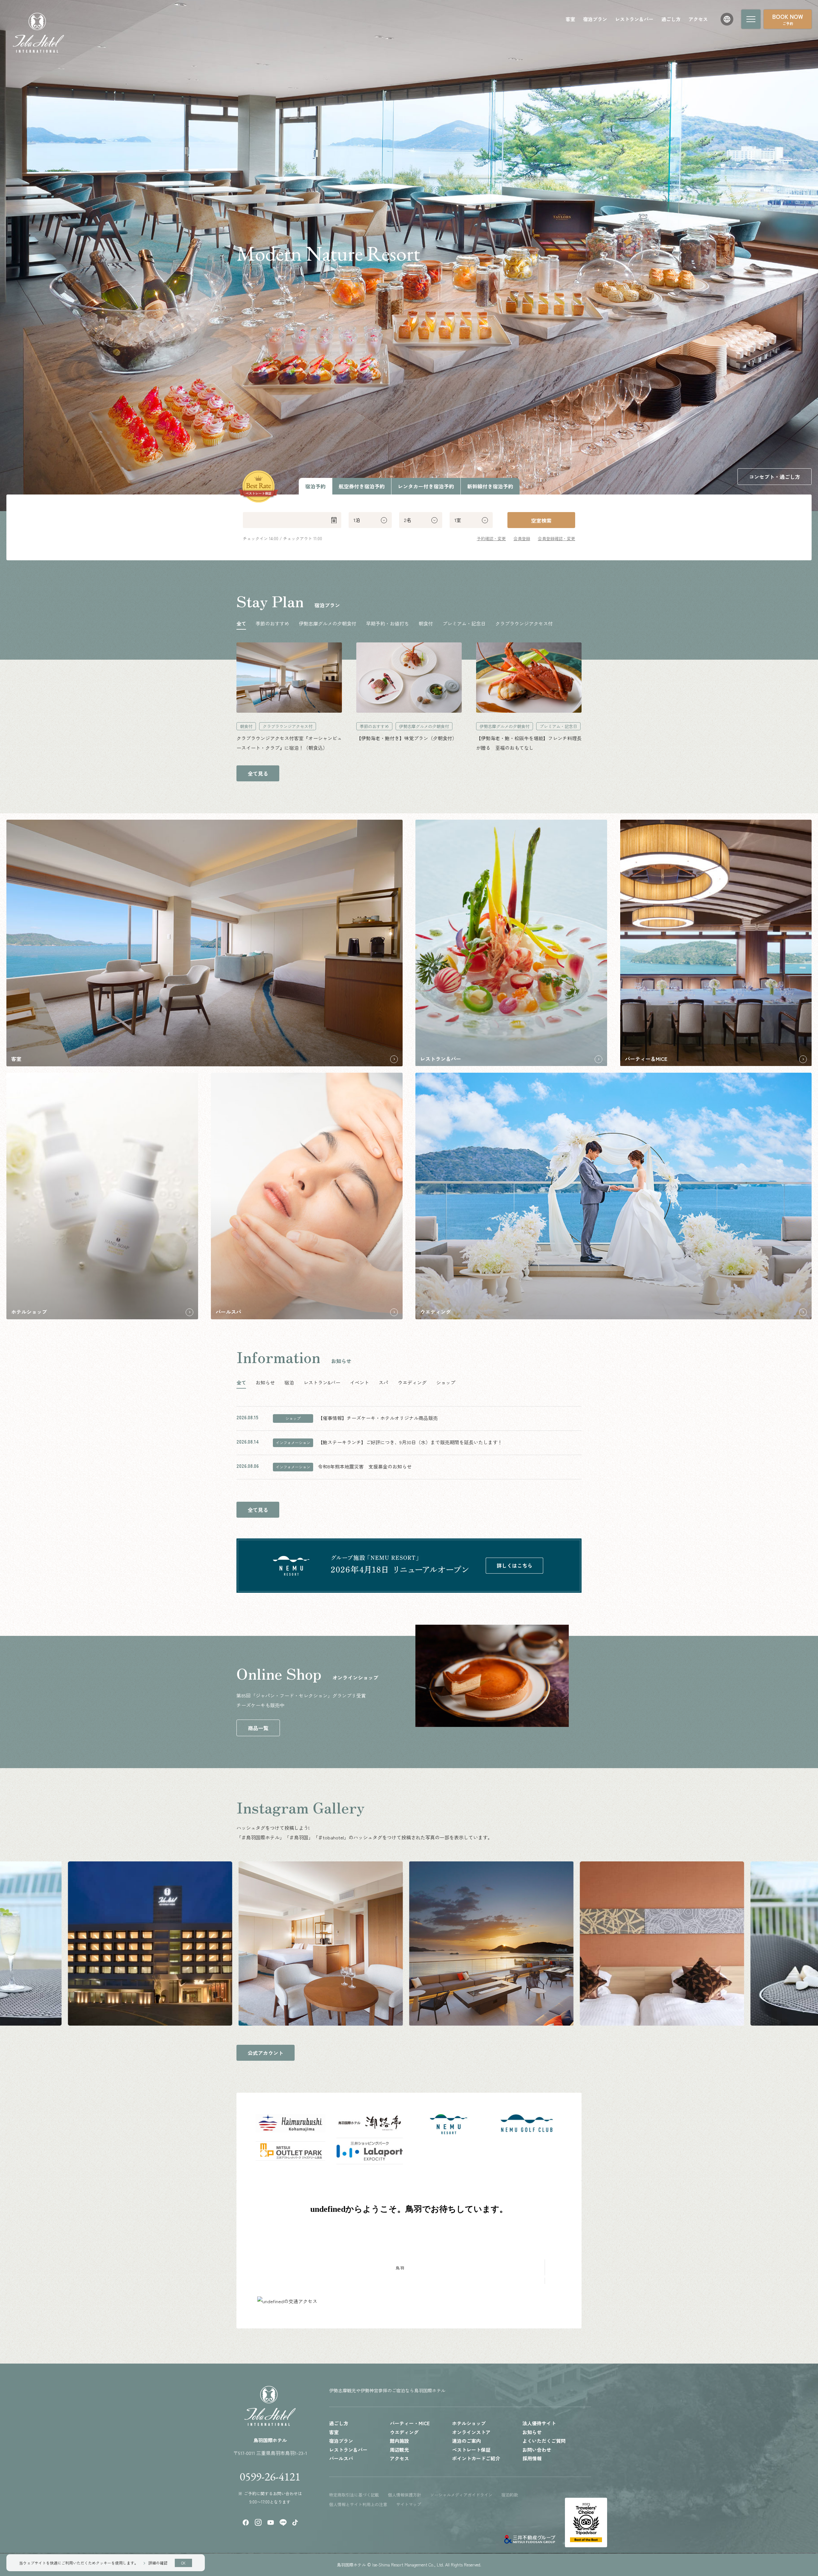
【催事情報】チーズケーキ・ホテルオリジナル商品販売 (378, 1418)
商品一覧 (258, 1728)
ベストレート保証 (471, 2450)
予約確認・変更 (491, 538)
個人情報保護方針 (405, 2495)
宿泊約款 (510, 2495)
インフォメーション (293, 1442)
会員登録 (522, 538)
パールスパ (341, 2458)
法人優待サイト (539, 2423)
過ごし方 (671, 19)
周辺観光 (399, 2450)
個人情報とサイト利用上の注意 (358, 2504)
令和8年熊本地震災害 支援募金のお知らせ (365, 1466)
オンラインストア (471, 2432)
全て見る (258, 773)
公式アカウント (266, 2053)
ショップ (293, 1418)
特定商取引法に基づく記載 (354, 2495)
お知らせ (532, 2432)
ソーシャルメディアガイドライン (461, 2495)
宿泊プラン (595, 19)
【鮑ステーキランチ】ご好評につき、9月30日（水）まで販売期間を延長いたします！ (410, 1442)
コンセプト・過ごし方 (775, 477)
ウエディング (404, 2432)
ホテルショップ (469, 2423)
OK (183, 2563)
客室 (570, 19)
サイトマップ (409, 2504)
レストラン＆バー (634, 19)
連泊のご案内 (467, 2441)
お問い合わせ (537, 2450)
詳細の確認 (158, 2563)
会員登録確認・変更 (556, 538)
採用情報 (532, 2458)
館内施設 (399, 2441)
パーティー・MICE (410, 2423)
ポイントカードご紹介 (476, 2458)
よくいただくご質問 (544, 2441)
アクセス (698, 19)
